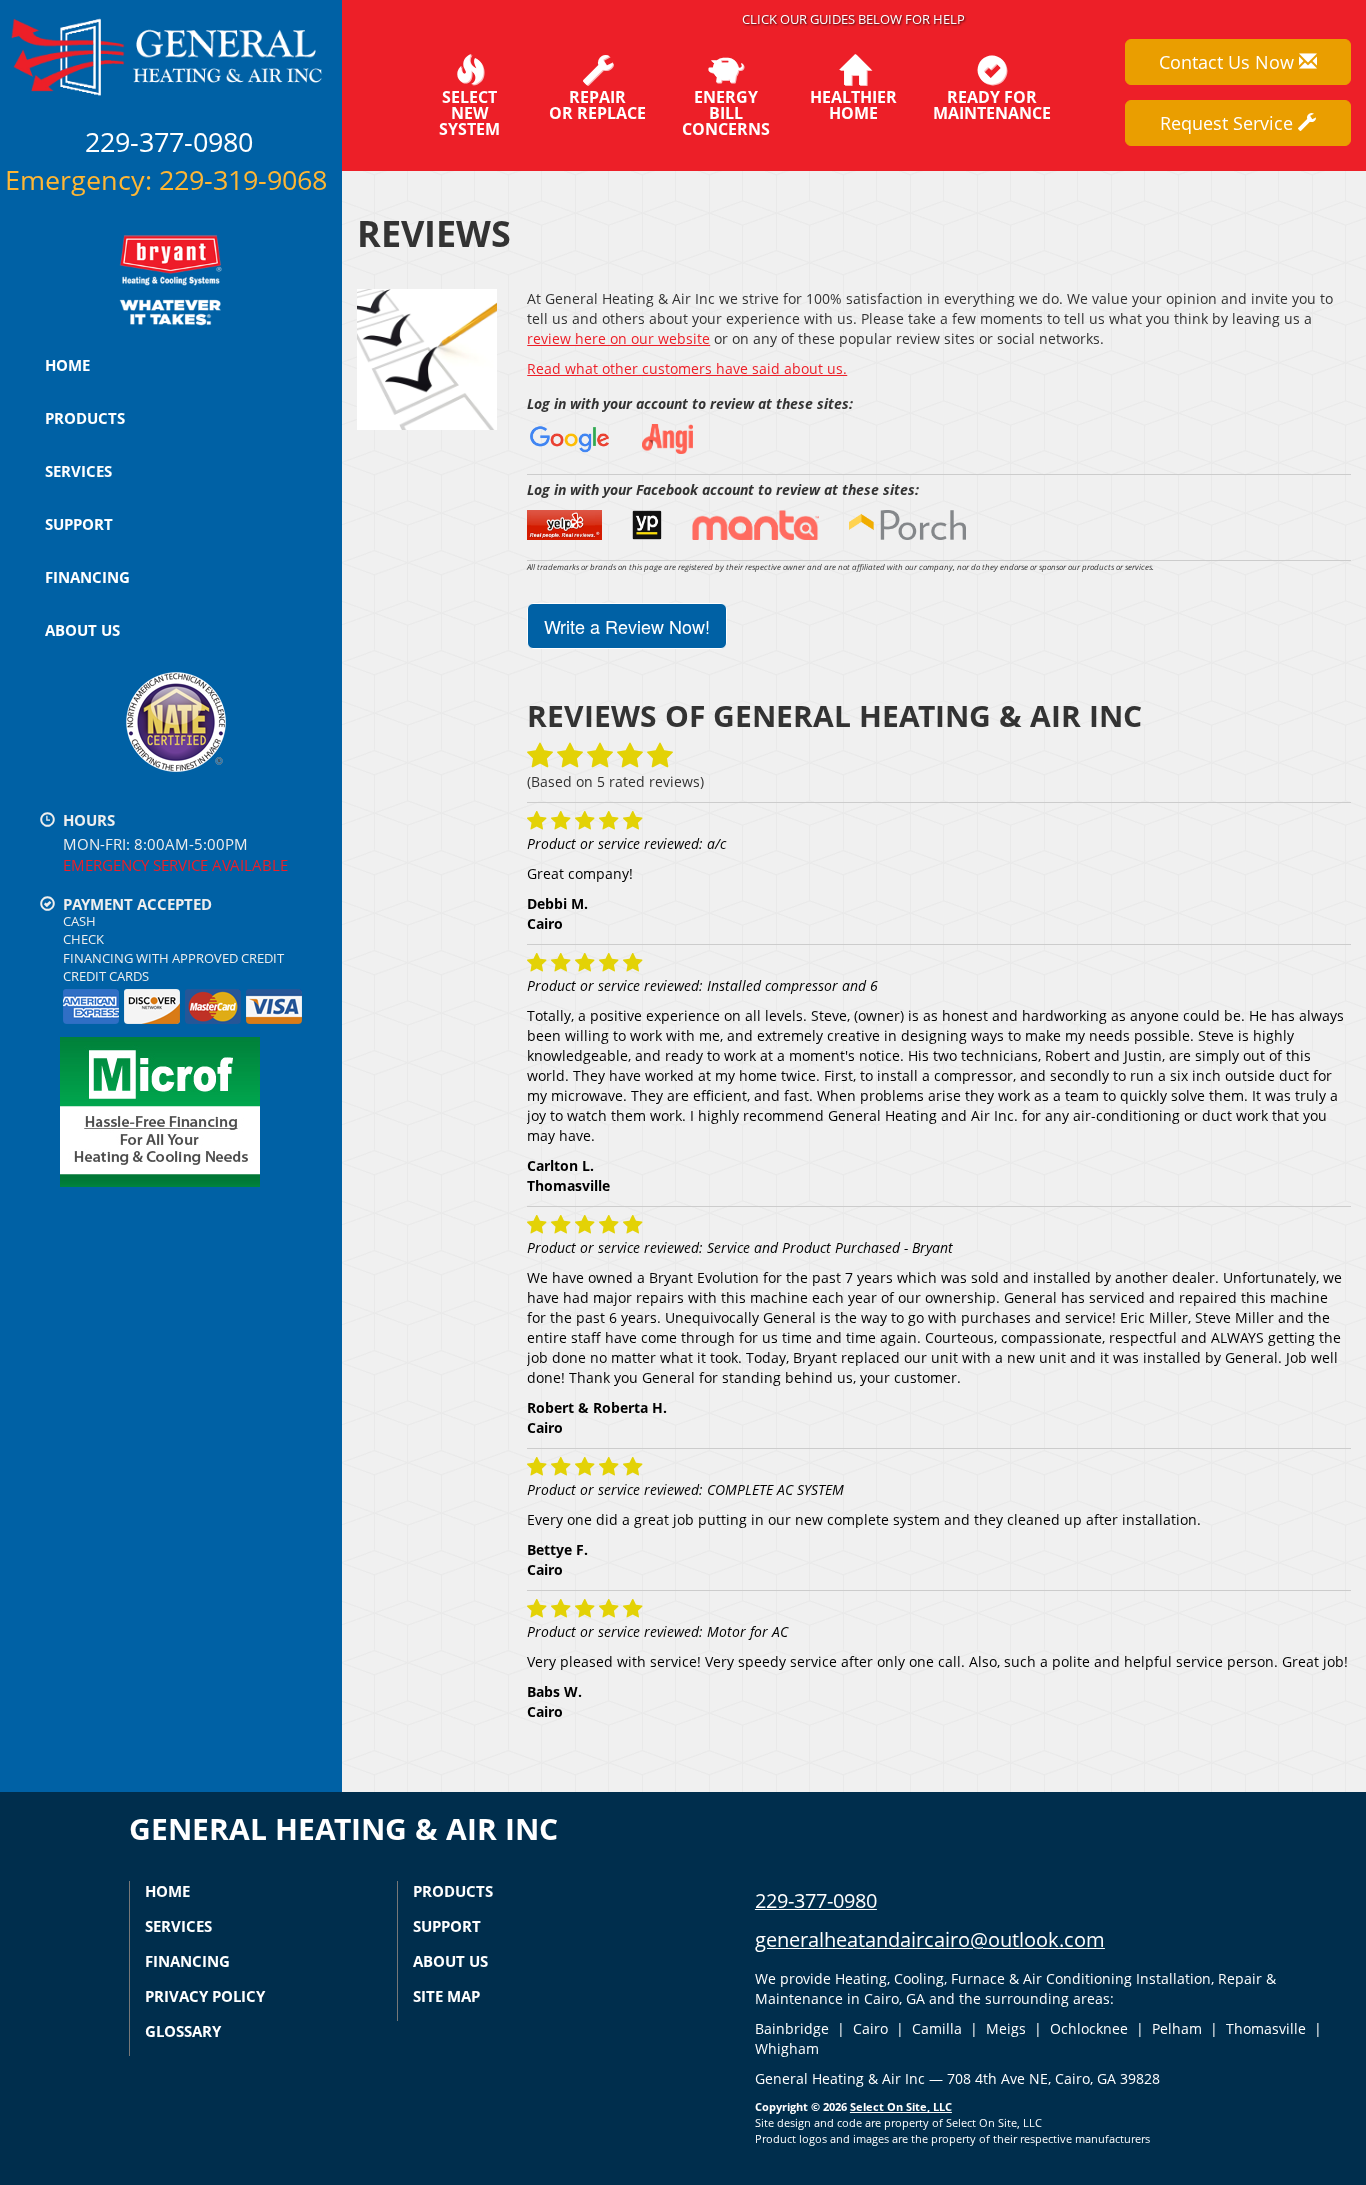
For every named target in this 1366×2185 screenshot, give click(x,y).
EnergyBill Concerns (726, 111)
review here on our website (618, 338)
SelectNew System (469, 111)
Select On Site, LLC (901, 2106)
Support (79, 524)
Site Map (446, 1996)
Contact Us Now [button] (1229, 62)
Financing (87, 577)
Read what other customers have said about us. (687, 368)
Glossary (183, 2031)
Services (78, 471)
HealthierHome (853, 103)
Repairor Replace (597, 103)
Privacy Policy (205, 1996)
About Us (82, 630)
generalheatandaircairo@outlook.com (930, 1939)
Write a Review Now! (627, 626)
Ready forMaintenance (992, 103)
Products (85, 418)
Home (67, 365)
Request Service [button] (1229, 123)
